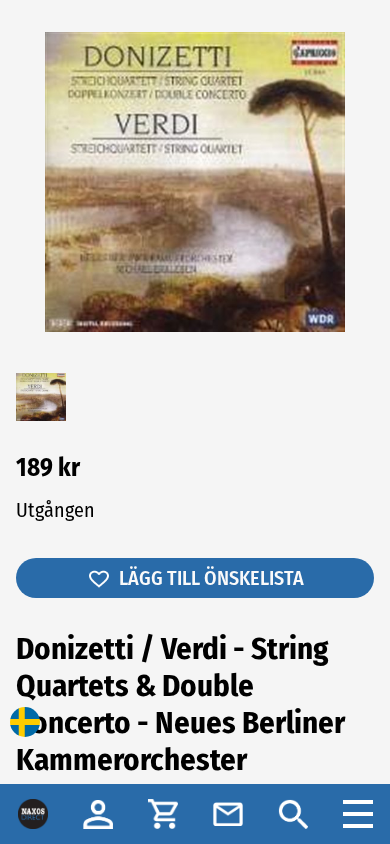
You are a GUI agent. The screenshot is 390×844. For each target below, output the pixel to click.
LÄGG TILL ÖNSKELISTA (211, 578)
